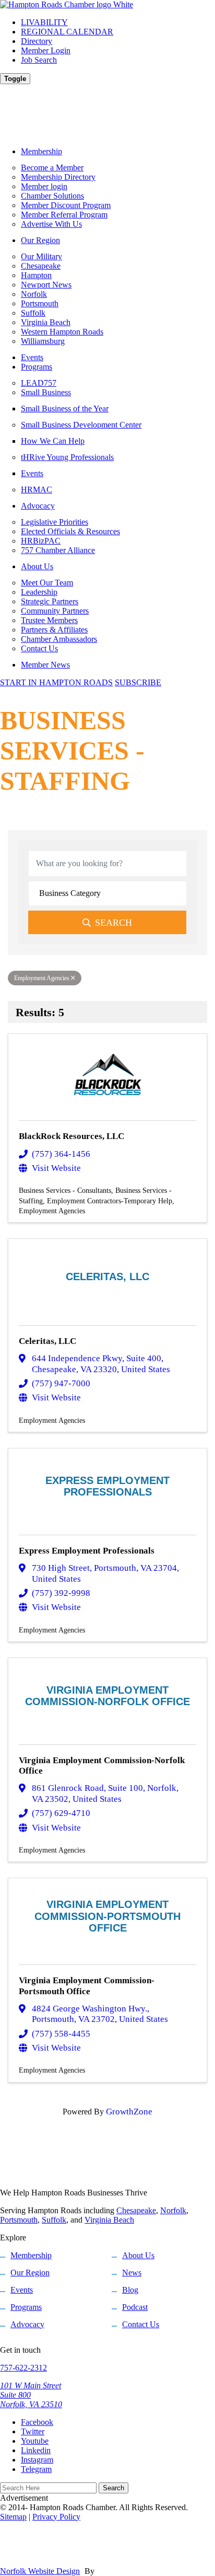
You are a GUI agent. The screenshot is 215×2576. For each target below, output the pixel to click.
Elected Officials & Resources (70, 531)
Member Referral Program (64, 215)
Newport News (46, 285)
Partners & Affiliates (54, 630)
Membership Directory (58, 177)
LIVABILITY (44, 22)
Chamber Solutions (52, 196)
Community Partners (55, 611)
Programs (37, 367)
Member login (44, 186)
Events (32, 357)
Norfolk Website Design (40, 2571)
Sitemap (13, 2517)
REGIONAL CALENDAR (67, 32)
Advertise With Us (51, 224)
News (132, 2273)
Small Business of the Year (65, 409)
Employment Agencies (42, 978)
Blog (130, 2290)
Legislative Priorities (55, 522)
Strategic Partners (50, 601)
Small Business (46, 392)
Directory (37, 41)
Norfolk (34, 294)
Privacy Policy (56, 2517)
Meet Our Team (47, 583)
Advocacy (38, 506)
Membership (41, 151)
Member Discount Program (66, 205)
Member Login (46, 50)
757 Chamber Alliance (58, 550)
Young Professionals (67, 457)
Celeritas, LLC (47, 1341)
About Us (37, 566)
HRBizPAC (41, 541)
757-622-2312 (23, 2368)
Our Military (41, 256)
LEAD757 (39, 383)
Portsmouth (40, 303)
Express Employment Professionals (87, 1551)
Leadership (39, 592)
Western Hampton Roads (62, 332)
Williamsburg (43, 341)
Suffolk (33, 313)
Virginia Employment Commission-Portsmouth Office (87, 1986)
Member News (45, 665)
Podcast (135, 2307)
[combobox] (107, 893)
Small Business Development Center (81, 425)
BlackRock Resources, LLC (71, 1136)
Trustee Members (49, 620)
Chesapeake (41, 266)
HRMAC (37, 490)
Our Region (40, 240)
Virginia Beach (46, 322)
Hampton (36, 275)
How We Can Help (53, 441)
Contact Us (39, 648)
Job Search (39, 60)
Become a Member (52, 168)
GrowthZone (129, 2112)
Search (114, 923)
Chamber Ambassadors (59, 639)
